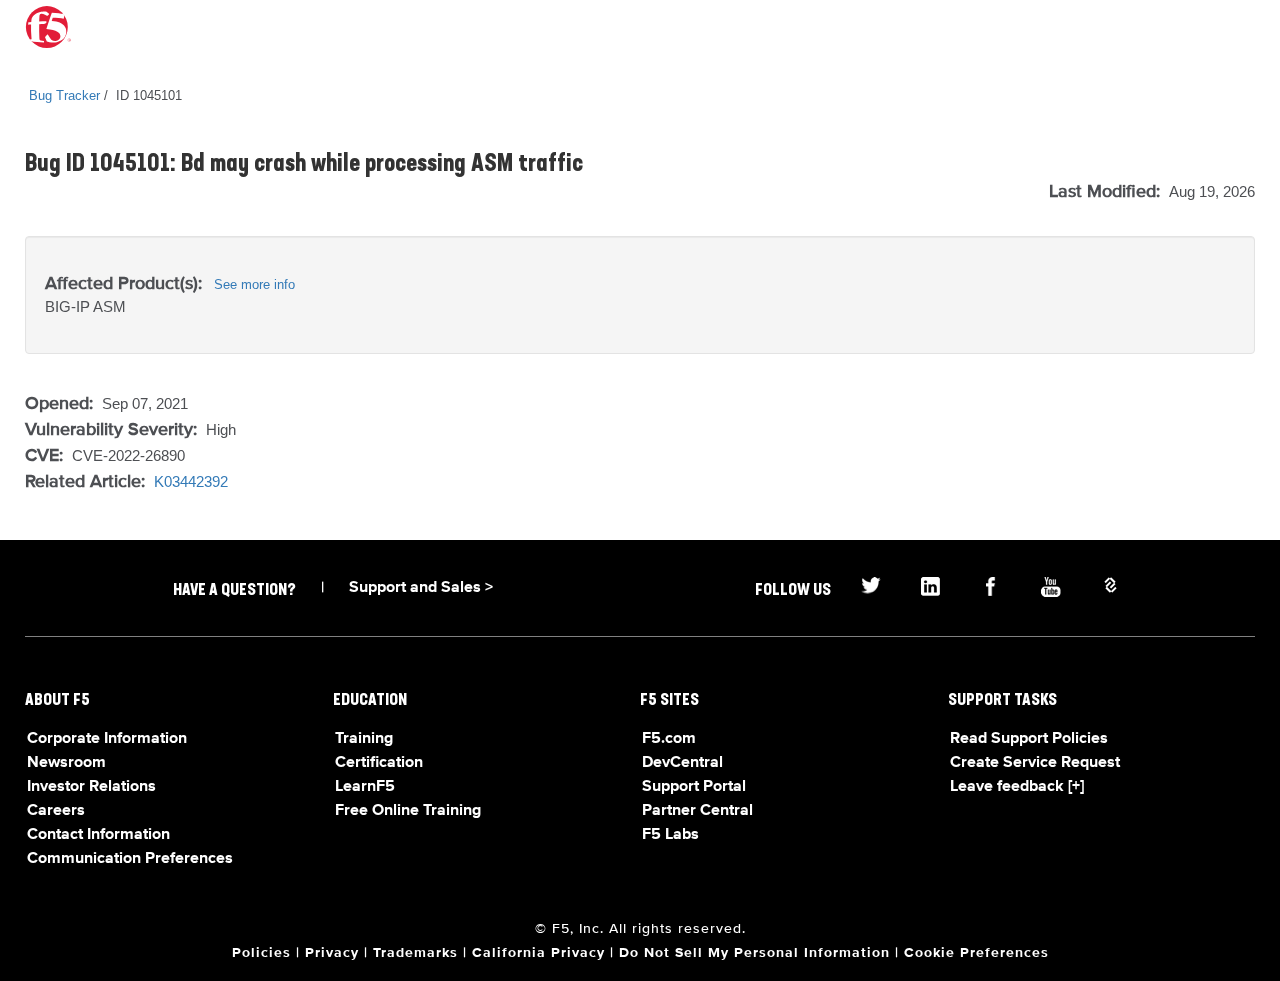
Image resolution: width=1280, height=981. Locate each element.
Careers (56, 811)
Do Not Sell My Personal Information (754, 953)
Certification (379, 763)
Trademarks (415, 953)
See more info (254, 284)
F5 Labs (670, 835)
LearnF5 (365, 787)
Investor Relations (91, 787)
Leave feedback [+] (1017, 787)
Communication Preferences (130, 859)
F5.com (669, 739)
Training (364, 739)
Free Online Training (408, 811)
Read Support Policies (1029, 739)
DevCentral (682, 763)
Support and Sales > (421, 588)
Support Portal (694, 787)
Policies (261, 953)
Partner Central (697, 811)
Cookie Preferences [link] (976, 953)
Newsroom (66, 763)
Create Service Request (1035, 763)
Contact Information (98, 835)
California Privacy (538, 953)
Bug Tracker (64, 95)
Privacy (332, 953)
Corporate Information (107, 739)
